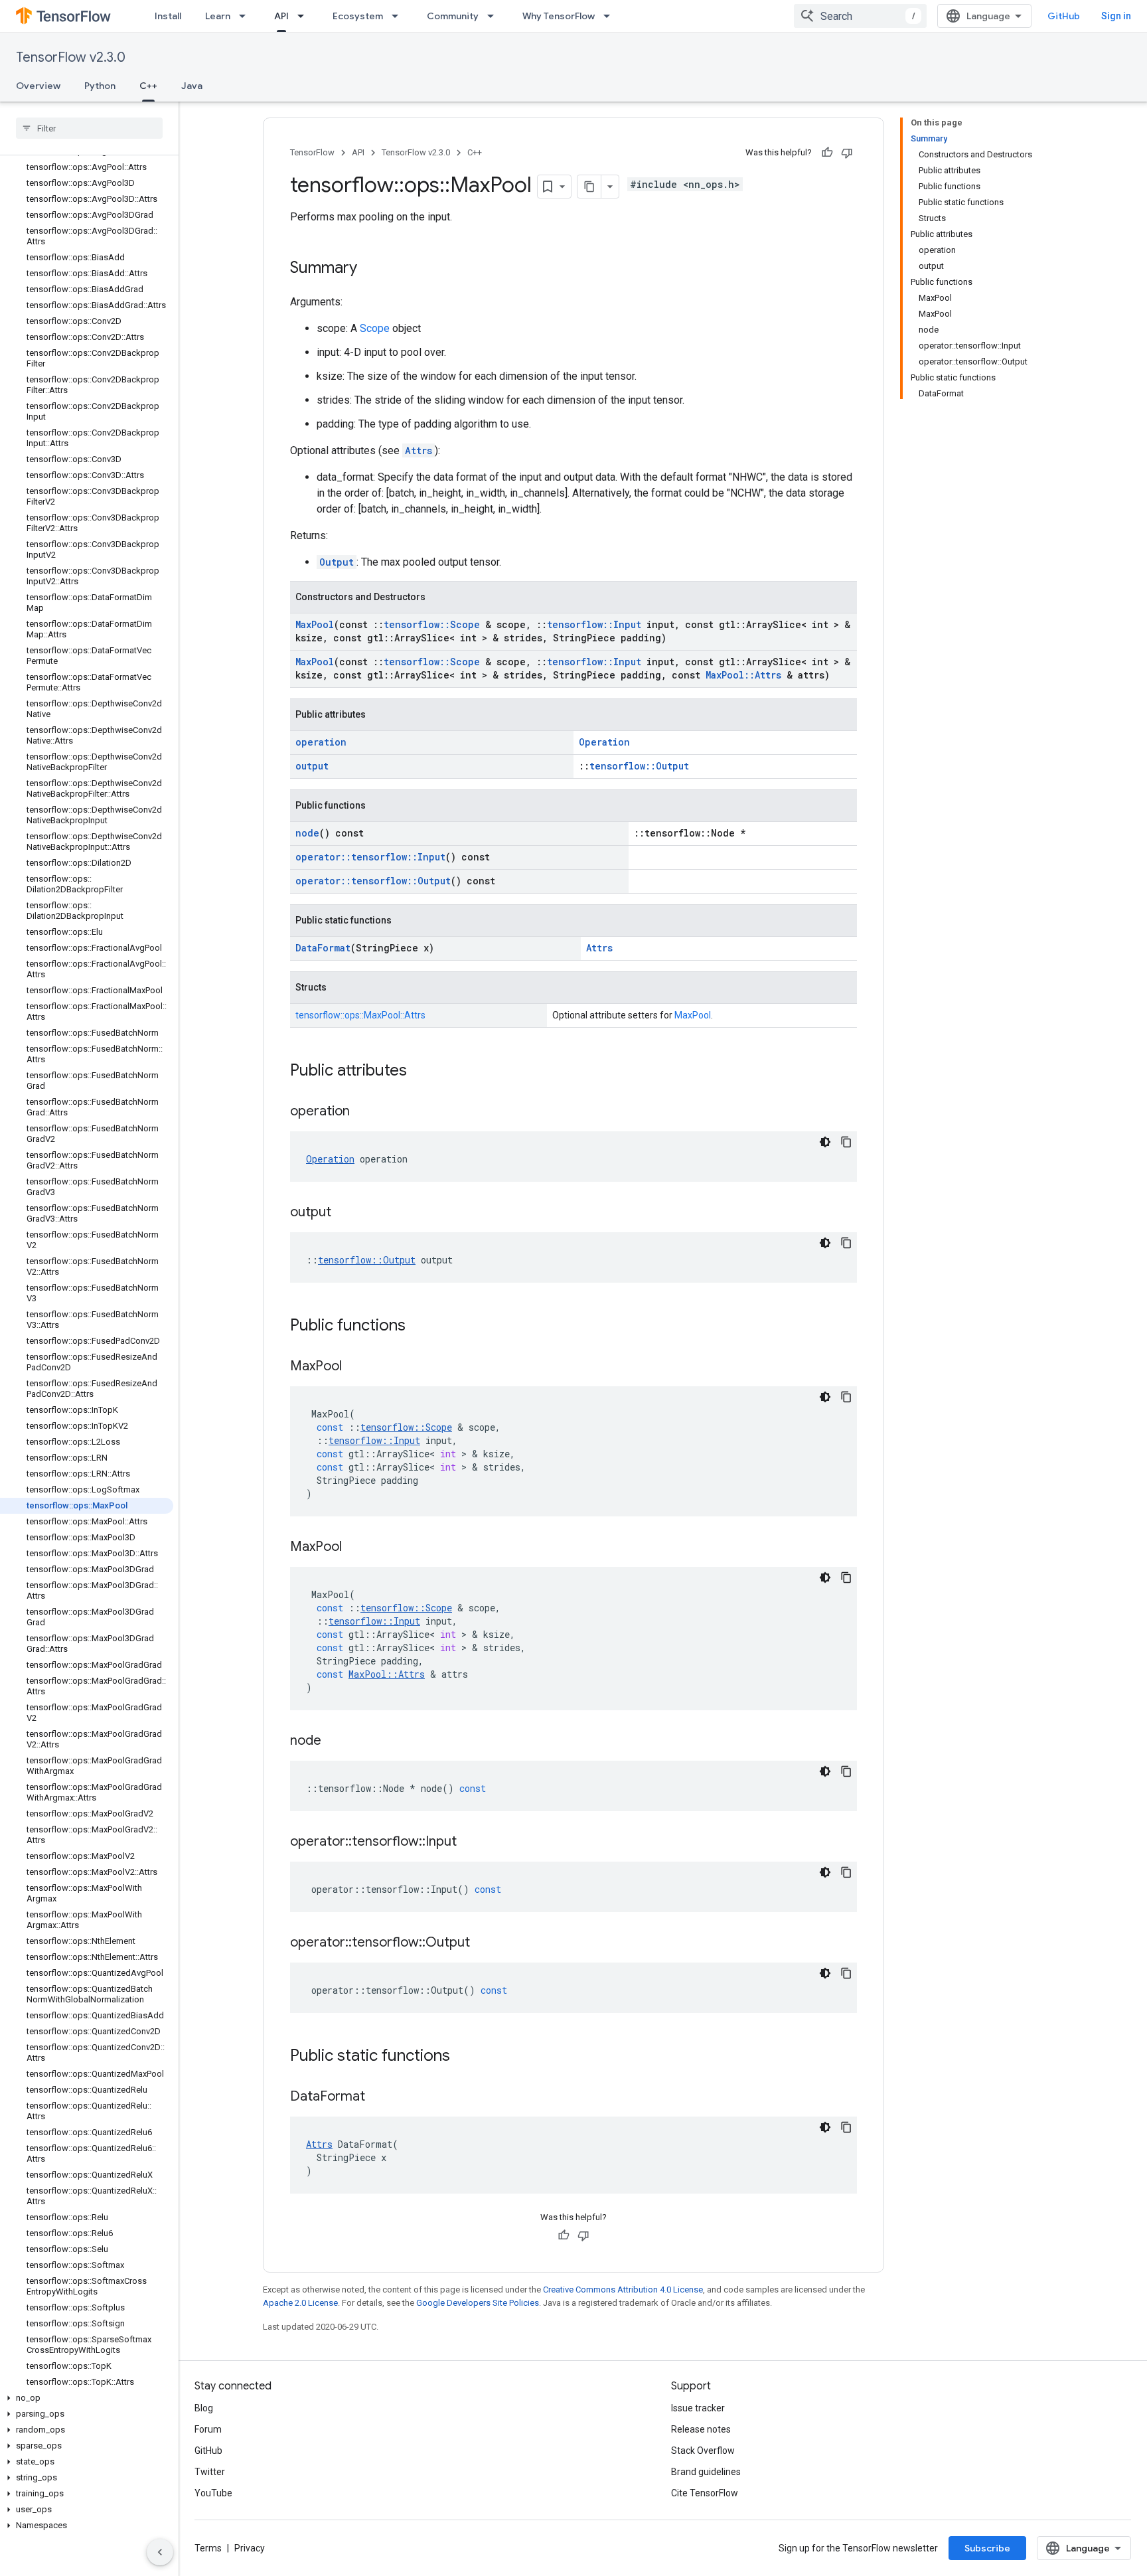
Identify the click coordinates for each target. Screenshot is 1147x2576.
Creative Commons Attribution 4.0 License (623, 2290)
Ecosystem (358, 16)
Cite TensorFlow (705, 2493)
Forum (208, 2429)
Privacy (250, 2548)
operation (321, 742)
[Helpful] (827, 153)
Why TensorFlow (559, 16)
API (281, 16)
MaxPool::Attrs (743, 675)
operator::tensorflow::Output (373, 881)
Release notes (701, 2429)
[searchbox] (89, 128)
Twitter (210, 2472)
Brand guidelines (706, 2472)
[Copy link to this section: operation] (363, 1112)
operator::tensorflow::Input (370, 857)
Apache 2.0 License (300, 2303)
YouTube (213, 2493)
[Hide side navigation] (160, 2552)
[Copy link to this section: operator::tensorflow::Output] (483, 1943)
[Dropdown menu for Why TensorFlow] (611, 16)
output (312, 766)
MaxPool (315, 624)
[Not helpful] (847, 153)
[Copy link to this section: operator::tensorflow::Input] (470, 1842)
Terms (208, 2548)
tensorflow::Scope (432, 624)
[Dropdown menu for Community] (495, 16)
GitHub (1064, 16)
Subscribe (987, 2548)
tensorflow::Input (594, 624)
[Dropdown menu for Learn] (246, 16)
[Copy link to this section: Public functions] (419, 1327)
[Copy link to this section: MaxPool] (355, 1367)
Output (337, 562)
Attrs (419, 450)
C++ (148, 86)
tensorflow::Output (639, 766)
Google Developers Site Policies (478, 2303)
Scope (375, 328)
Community (453, 16)
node (307, 833)
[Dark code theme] (825, 1142)
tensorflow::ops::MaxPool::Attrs (360, 1015)
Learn (218, 16)
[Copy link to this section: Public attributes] (420, 1072)
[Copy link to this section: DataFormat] (378, 2097)
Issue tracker (698, 2408)
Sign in (1116, 16)
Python (100, 86)
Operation (604, 742)
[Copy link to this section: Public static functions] (463, 2057)
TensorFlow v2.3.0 (71, 57)
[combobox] (860, 16)
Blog (204, 2408)
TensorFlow (312, 152)
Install (168, 16)
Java (192, 86)
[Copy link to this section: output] (344, 1213)
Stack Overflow (703, 2451)
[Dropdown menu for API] (305, 16)
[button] (87, 2398)
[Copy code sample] (846, 1142)
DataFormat (323, 948)
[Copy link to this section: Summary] (370, 269)
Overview (38, 86)
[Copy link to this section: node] (335, 1741)
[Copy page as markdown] (589, 187)
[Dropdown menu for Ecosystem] (399, 16)
